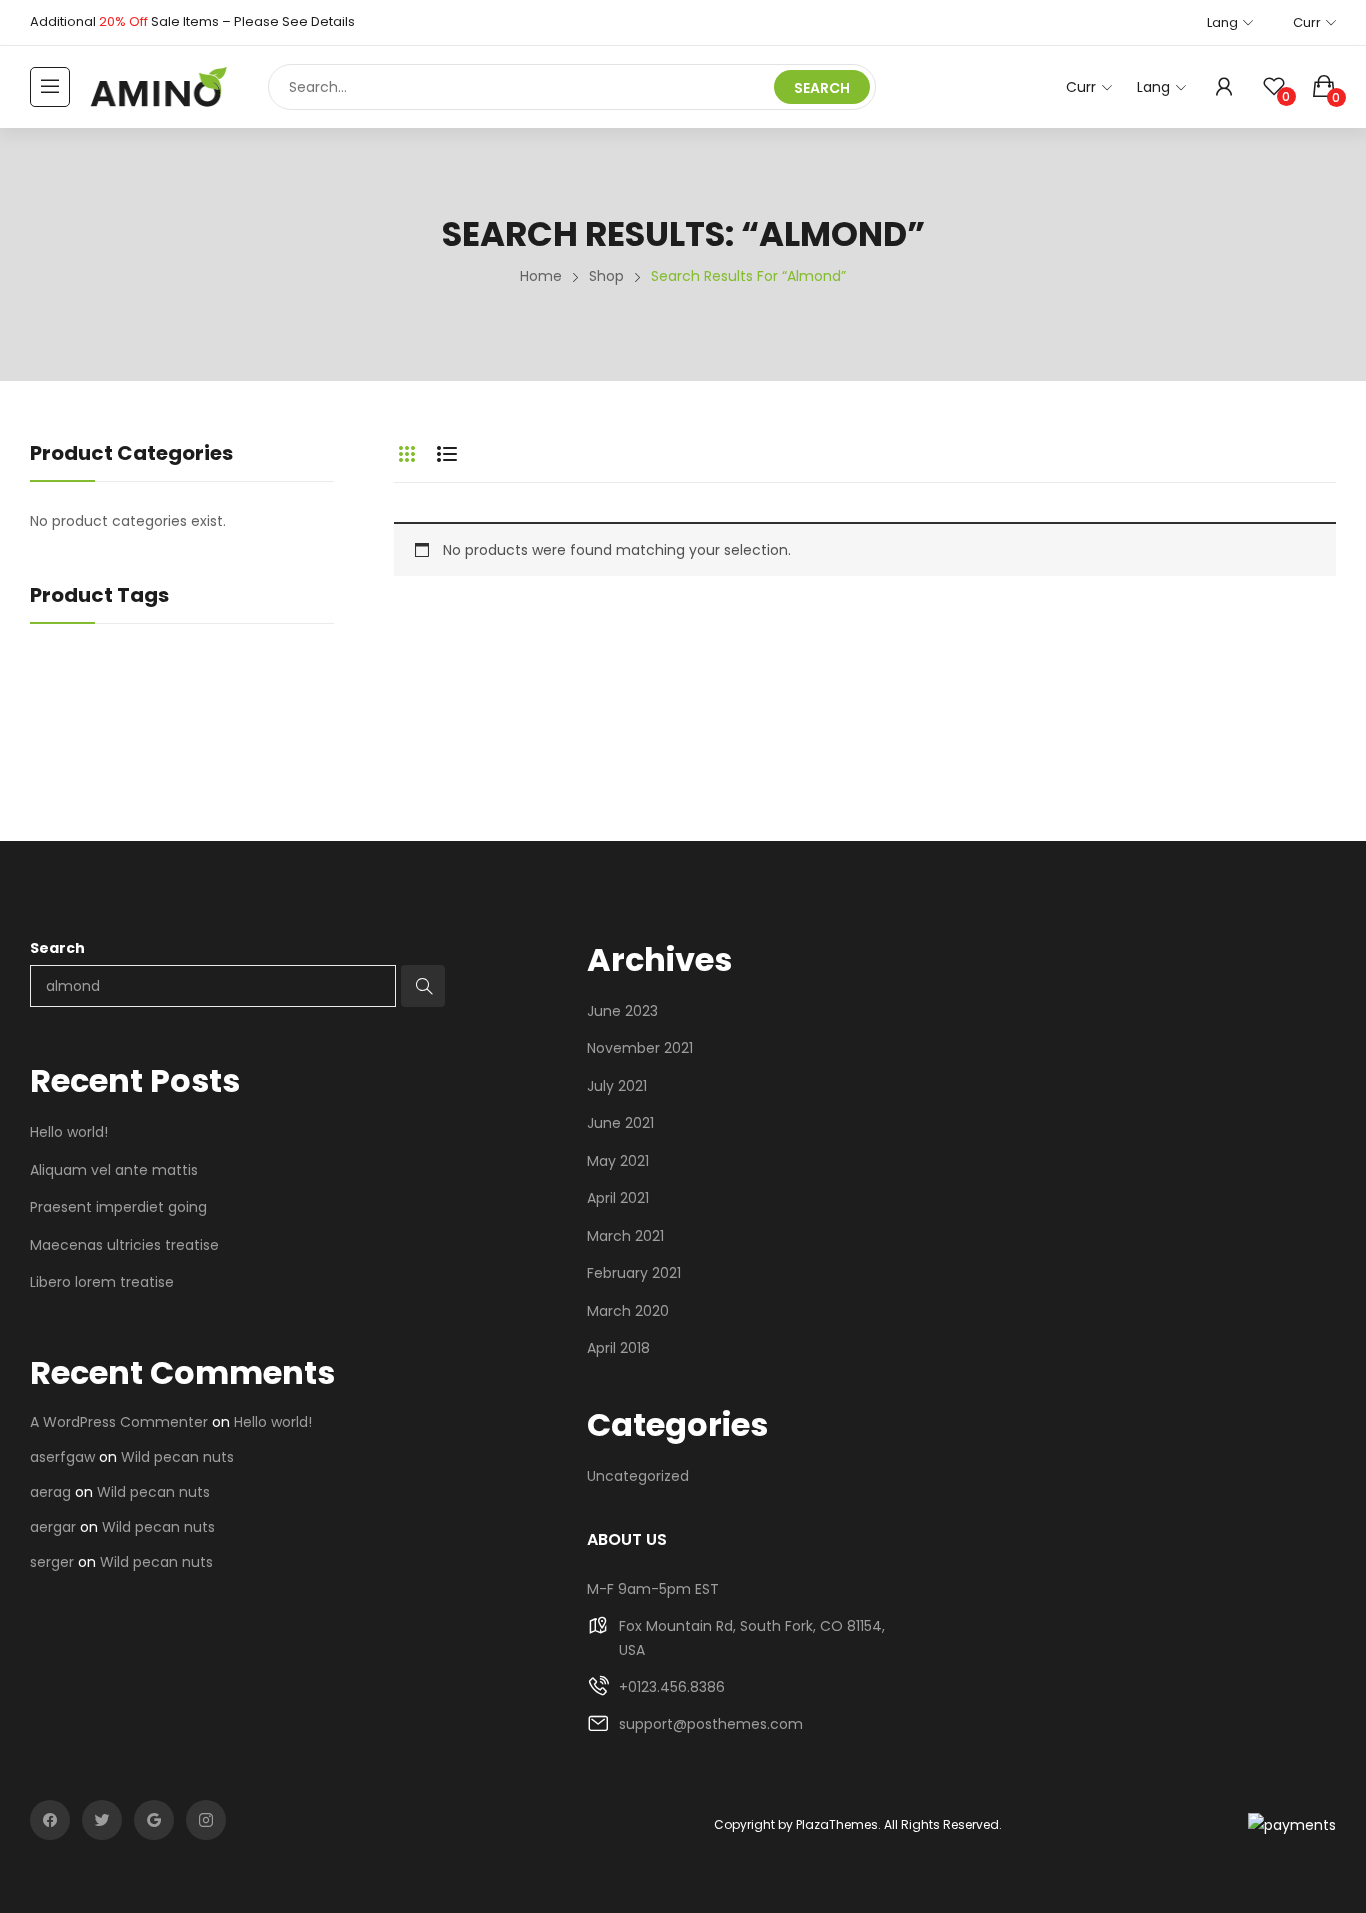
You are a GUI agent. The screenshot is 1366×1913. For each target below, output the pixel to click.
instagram (206, 1820)
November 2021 (640, 1048)
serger (52, 1562)
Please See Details (294, 21)
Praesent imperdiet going (118, 1207)
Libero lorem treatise (102, 1282)
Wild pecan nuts (177, 1457)
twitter (102, 1820)
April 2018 (618, 1348)
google (154, 1820)
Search (57, 948)
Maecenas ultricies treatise (124, 1245)
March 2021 (625, 1236)
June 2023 (622, 1011)
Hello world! (69, 1132)
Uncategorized (638, 1476)
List (447, 454)
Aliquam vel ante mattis (114, 1170)
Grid (407, 454)
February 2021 (634, 1273)
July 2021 (617, 1086)
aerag (50, 1492)
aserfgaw (62, 1457)
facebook (50, 1820)
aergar (53, 1527)
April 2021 (618, 1198)
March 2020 (628, 1311)
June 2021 (620, 1123)
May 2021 (618, 1161)
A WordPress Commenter (119, 1422)
